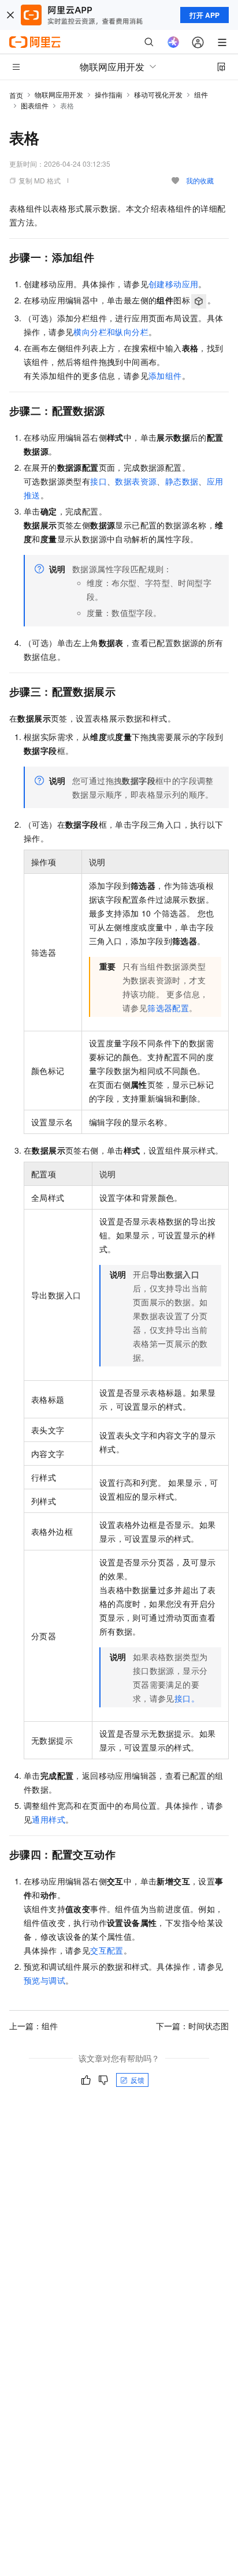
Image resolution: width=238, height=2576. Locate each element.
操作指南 (109, 94)
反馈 (137, 2080)
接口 (98, 481)
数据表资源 (136, 481)
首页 (16, 95)
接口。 (187, 1698)
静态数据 (182, 481)
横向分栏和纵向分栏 (111, 332)
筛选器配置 (168, 1008)
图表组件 (35, 105)
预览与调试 (44, 1980)
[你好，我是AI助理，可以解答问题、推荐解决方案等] (173, 42)
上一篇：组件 (34, 2026)
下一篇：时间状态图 (192, 2026)
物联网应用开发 (59, 94)
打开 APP (204, 15)
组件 (201, 94)
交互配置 (107, 1950)
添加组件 (165, 375)
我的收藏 (200, 180)
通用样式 (49, 1819)
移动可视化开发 (158, 94)
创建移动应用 (173, 284)
